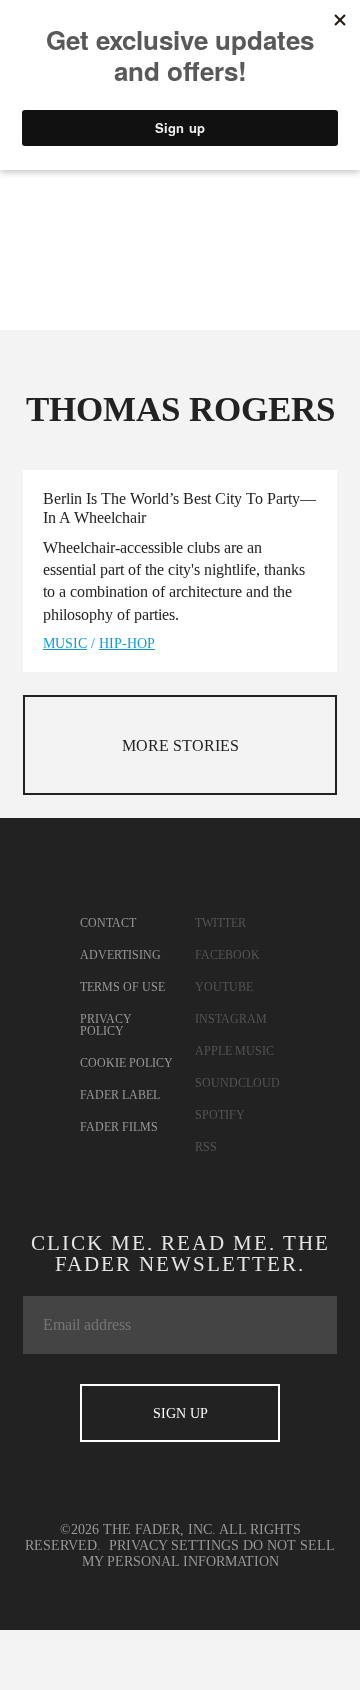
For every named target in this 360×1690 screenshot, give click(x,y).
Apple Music (234, 1051)
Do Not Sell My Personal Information (209, 1553)
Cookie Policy (126, 1063)
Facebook (227, 955)
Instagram (231, 1019)
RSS (206, 1147)
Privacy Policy (106, 1025)
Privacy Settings (174, 1545)
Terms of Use (122, 987)
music (65, 643)
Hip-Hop (127, 643)
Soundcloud (237, 1083)
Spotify (220, 1115)
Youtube (224, 987)
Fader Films (119, 1127)
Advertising (120, 955)
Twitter (220, 923)
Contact (108, 923)
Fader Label (120, 1095)
